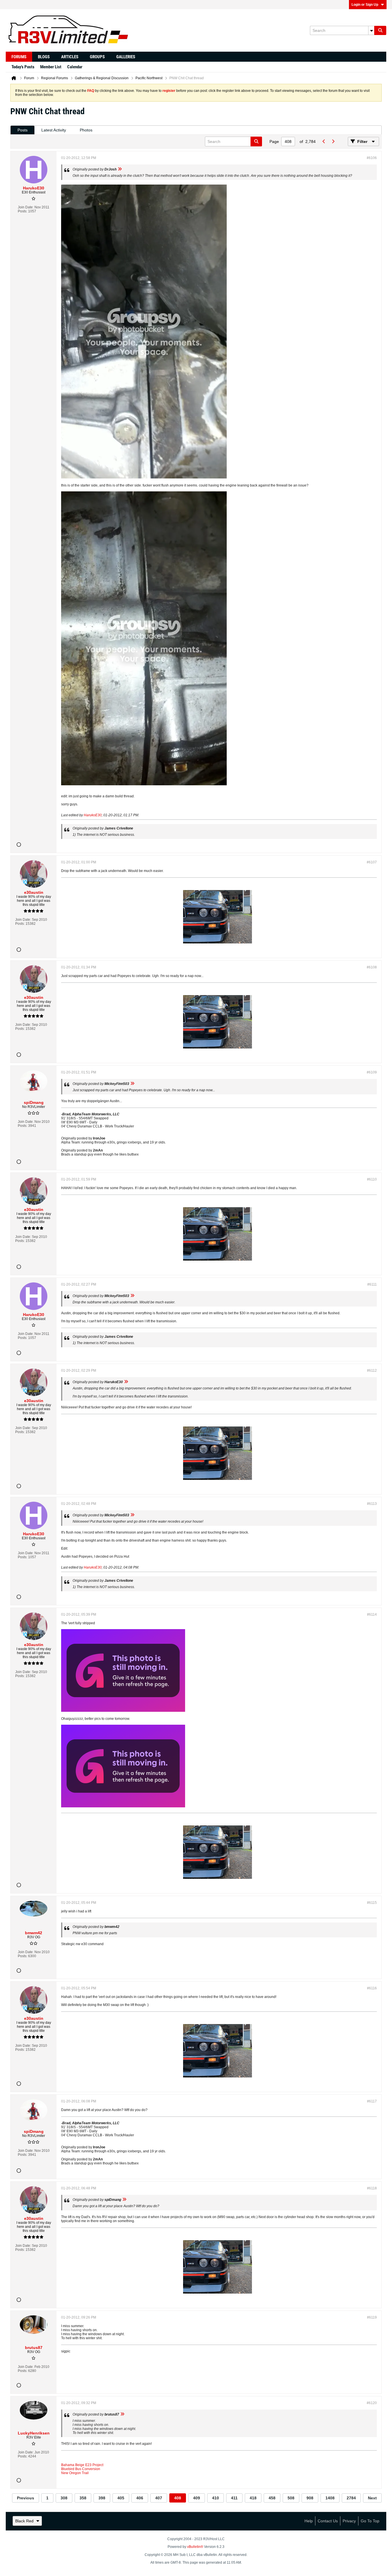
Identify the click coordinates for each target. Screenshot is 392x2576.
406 (140, 2498)
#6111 (372, 1284)
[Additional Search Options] (371, 30)
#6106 (372, 158)
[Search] (380, 30)
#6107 (372, 862)
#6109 (372, 1072)
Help (309, 2521)
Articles (70, 57)
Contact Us (328, 2521)
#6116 (372, 1988)
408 (178, 2498)
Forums (19, 57)
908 (310, 2498)
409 (197, 2498)
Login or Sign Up (365, 5)
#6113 (372, 1504)
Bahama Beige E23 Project (82, 2465)
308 (64, 2498)
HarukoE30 (93, 815)
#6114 (372, 1614)
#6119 (372, 2317)
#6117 (372, 2101)
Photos (86, 130)
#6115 (372, 1903)
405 (121, 2498)
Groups (97, 57)
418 (253, 2498)
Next (372, 2498)
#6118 (372, 2188)
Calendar (75, 67)
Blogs (44, 57)
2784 (351, 2498)
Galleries (126, 57)
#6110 (372, 1179)
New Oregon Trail (75, 2473)
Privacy (349, 2521)
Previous (26, 2498)
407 (159, 2498)
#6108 (372, 967)
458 (272, 2498)
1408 (330, 2498)
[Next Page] (333, 142)
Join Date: (26, 207)
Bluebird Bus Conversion (81, 2469)
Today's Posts (23, 67)
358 (83, 2498)
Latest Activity (54, 130)
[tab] (23, 130)
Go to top (370, 2521)
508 (291, 2498)
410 (216, 2498)
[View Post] (120, 169)
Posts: (23, 211)
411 (234, 2498)
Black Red (24, 2521)
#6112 (372, 1371)
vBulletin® (195, 2547)
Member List (51, 67)
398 (102, 2498)
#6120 (372, 2403)
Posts (23, 130)
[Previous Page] (324, 142)
